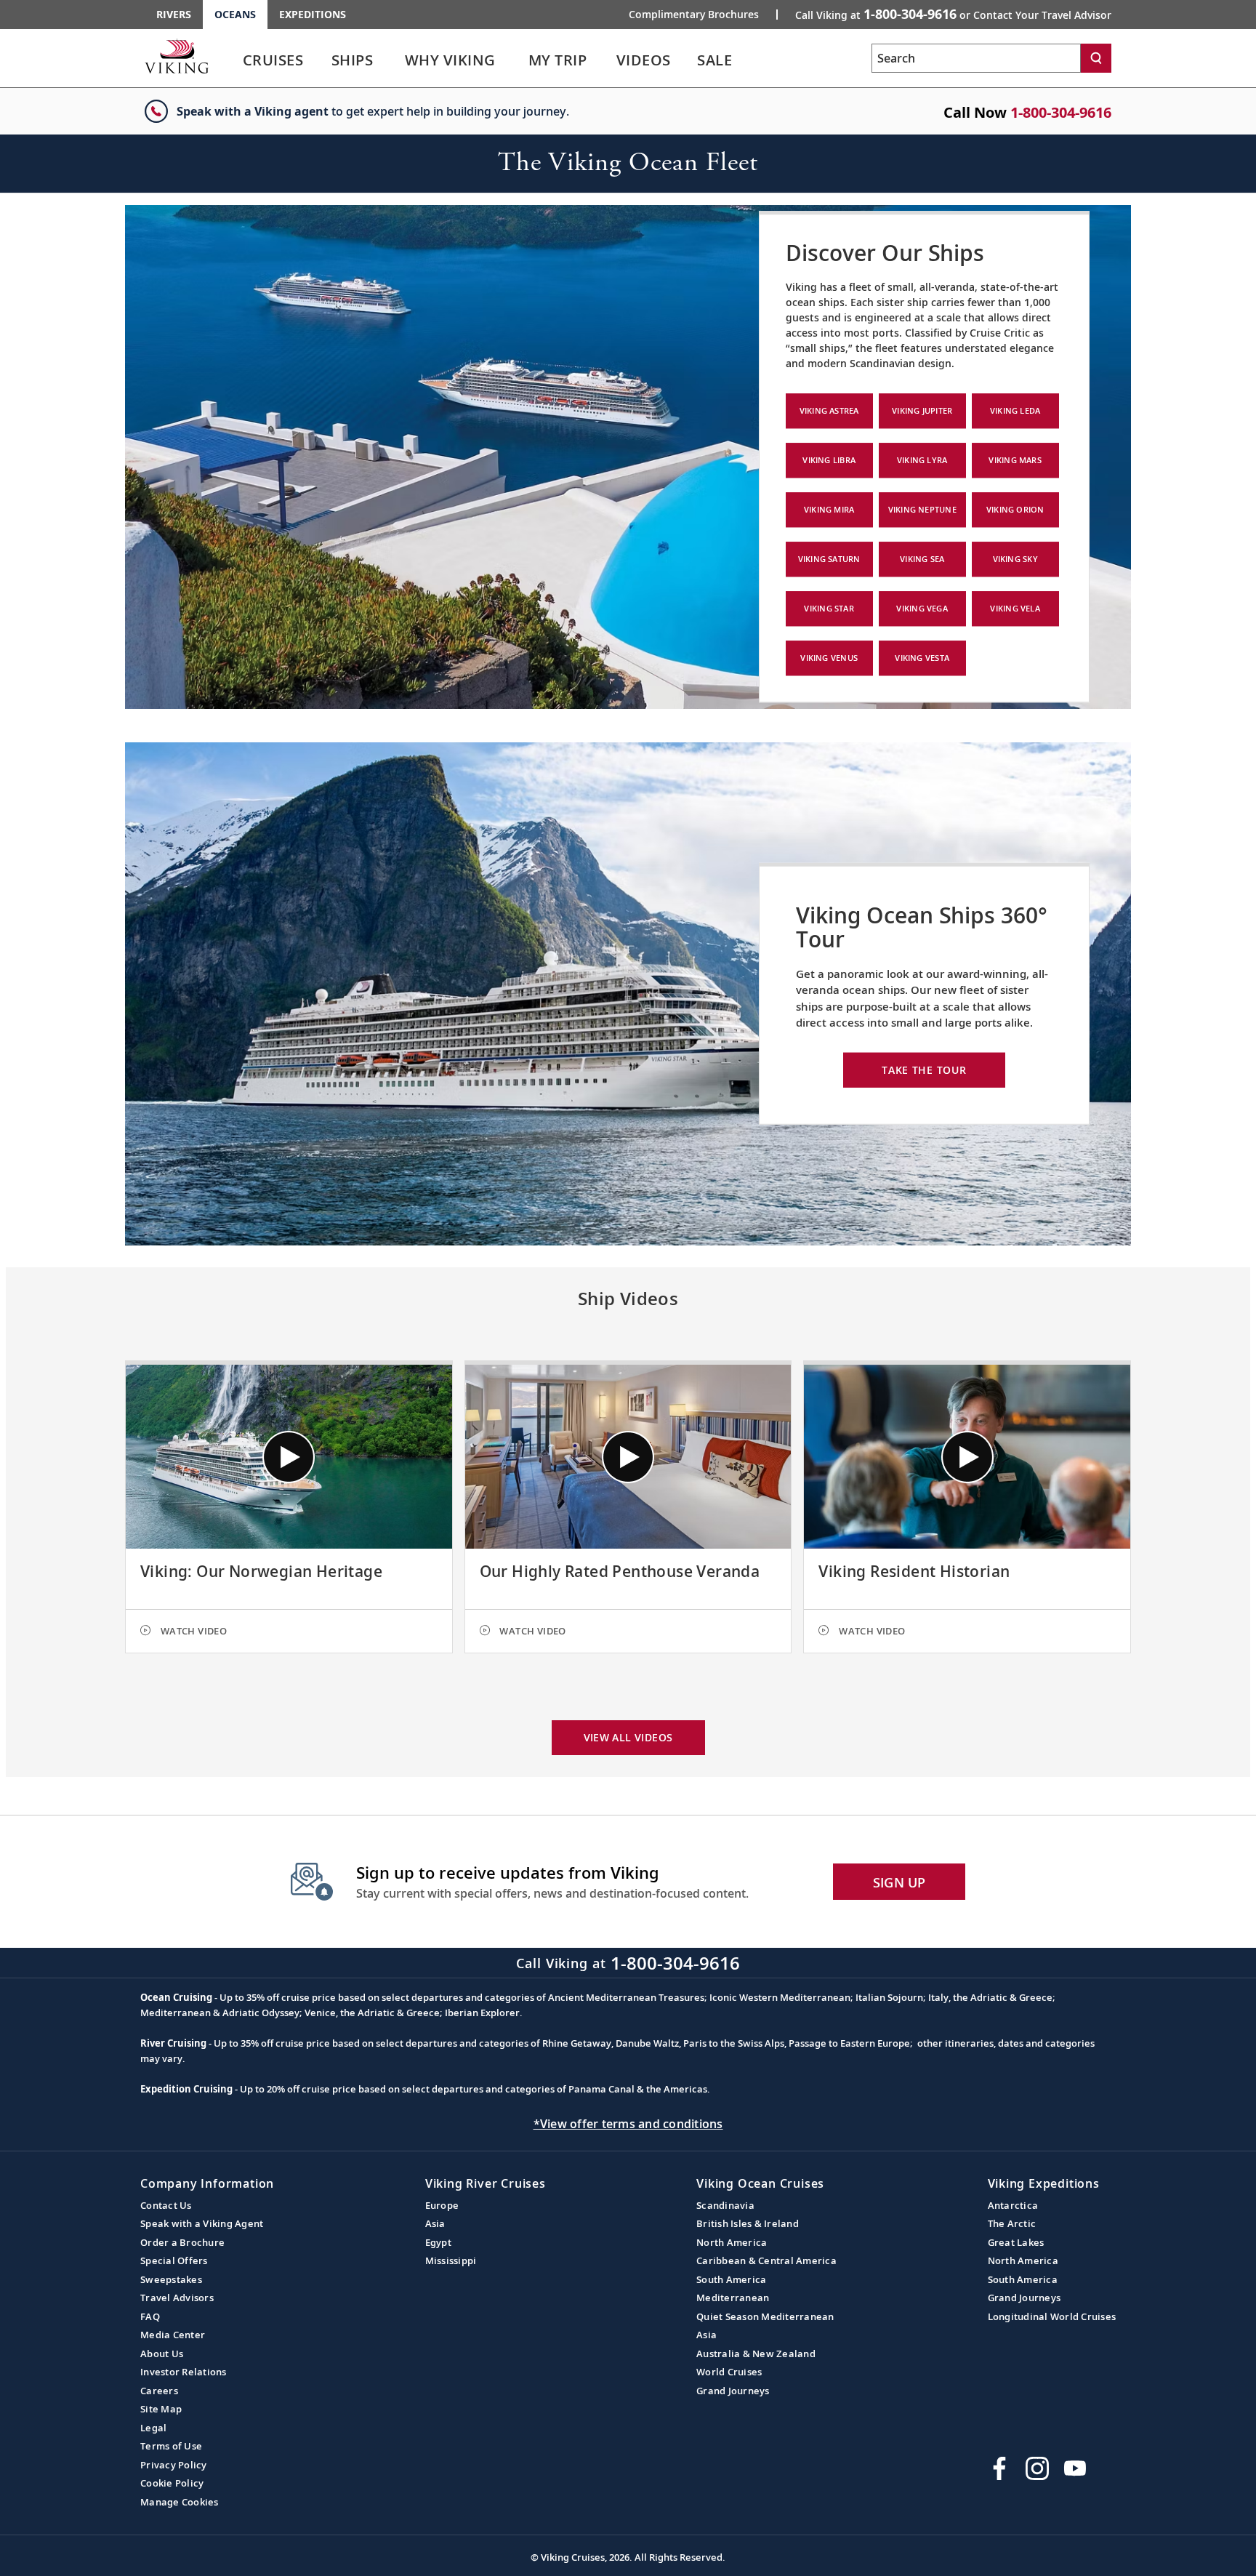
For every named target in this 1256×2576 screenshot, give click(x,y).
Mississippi (451, 2260)
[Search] (1096, 58)
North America (732, 2242)
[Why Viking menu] (517, 60)
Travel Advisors (177, 2298)
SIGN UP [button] (899, 1882)
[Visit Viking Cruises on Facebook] (999, 2468)
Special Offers (174, 2260)
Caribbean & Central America (766, 2260)
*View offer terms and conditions (628, 2124)
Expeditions (313, 14)
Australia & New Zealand (756, 2354)
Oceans (235, 14)
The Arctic (1012, 2223)
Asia (435, 2223)
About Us (162, 2354)
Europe (442, 2205)
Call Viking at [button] (953, 14)
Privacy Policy (174, 2465)
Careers (159, 2391)
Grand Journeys (733, 2391)
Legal (153, 2428)
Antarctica (1013, 2205)
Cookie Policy (172, 2483)
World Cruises (729, 2372)
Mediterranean (733, 2298)
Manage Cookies (180, 2502)
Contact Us (166, 2205)
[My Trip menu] (605, 60)
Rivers (174, 14)
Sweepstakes (171, 2279)
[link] (273, 64)
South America (731, 2279)
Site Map (161, 2409)
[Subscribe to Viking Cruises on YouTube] (1075, 2468)
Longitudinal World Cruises (1052, 2316)
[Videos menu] (689, 60)
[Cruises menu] (322, 60)
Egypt (438, 2242)
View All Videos (628, 1737)
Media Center (173, 2335)
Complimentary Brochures (694, 15)
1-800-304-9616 (1061, 112)
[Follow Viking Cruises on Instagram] (1037, 2468)
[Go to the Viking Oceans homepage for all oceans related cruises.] (177, 56)
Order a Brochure (182, 2242)
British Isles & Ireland (748, 2223)
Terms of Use (171, 2446)
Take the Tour (924, 1070)
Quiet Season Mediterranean (765, 2316)
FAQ (150, 2316)
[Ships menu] (390, 60)
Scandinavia (725, 2205)
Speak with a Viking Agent (202, 2223)
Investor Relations (184, 2372)
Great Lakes (1016, 2242)
